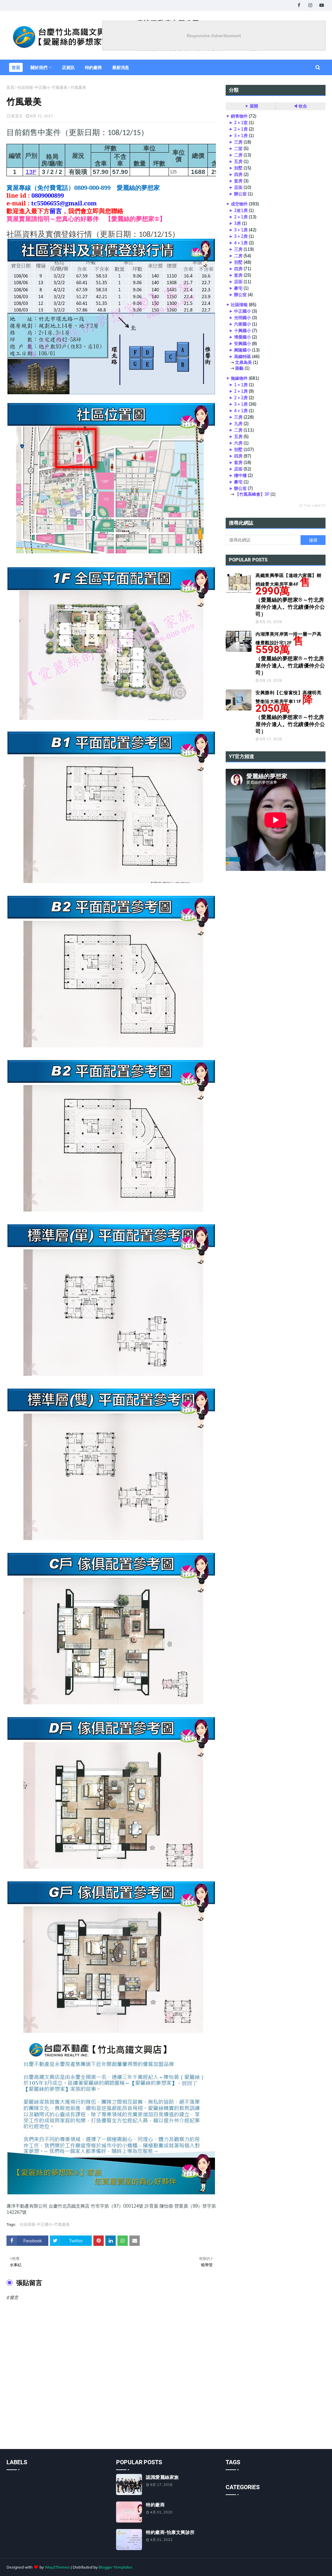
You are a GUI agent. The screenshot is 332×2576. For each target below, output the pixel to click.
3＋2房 (241, 236)
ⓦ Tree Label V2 (312, 505)
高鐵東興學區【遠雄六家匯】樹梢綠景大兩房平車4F (290, 595)
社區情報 (239, 305)
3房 (237, 223)
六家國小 (243, 324)
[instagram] (310, 5)
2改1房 (241, 210)
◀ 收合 (300, 106)
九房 (238, 423)
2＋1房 (241, 129)
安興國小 (243, 343)
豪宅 (238, 288)
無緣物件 (239, 378)
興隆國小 (243, 350)
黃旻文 (17, 116)
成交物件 (239, 204)
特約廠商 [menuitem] (93, 67)
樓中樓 (240, 475)
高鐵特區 (243, 356)
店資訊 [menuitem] (68, 67)
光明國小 (243, 318)
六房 (238, 443)
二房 (238, 155)
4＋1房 (241, 243)
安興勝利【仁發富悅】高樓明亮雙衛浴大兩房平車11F (290, 712)
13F (31, 172)
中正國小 (243, 311)
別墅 (238, 168)
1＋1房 (241, 385)
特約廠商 (155, 2505)
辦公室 (240, 194)
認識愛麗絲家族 (162, 2477)
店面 (238, 187)
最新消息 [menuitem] (121, 67)
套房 (238, 181)
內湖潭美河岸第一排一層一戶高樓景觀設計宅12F (290, 654)
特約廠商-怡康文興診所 (170, 2532)
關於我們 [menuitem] (39, 67)
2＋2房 (241, 398)
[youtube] (321, 5)
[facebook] (299, 5)
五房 (238, 161)
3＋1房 (241, 135)
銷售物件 (239, 116)
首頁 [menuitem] (16, 67)
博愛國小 (243, 337)
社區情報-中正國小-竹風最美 (42, 87)
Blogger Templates (115, 2567)
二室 (238, 148)
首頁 (10, 87)
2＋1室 (241, 122)
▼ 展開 (251, 106)
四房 (238, 174)
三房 (238, 142)
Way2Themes (57, 2567)
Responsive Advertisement (214, 36)
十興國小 (243, 330)
